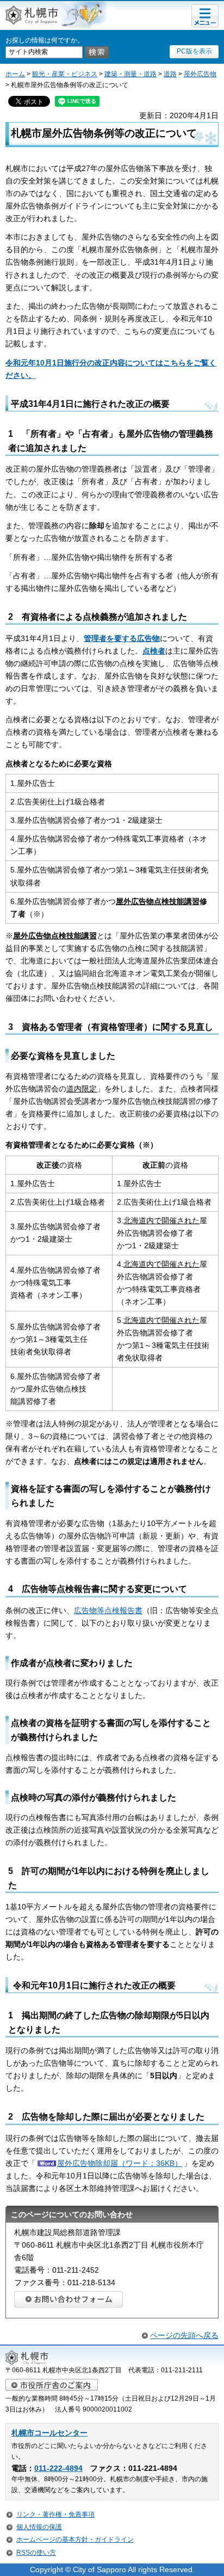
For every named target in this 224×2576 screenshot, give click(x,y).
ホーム (15, 74)
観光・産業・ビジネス (65, 74)
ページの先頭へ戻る (184, 2335)
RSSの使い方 (36, 2553)
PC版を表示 (194, 51)
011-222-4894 (58, 2468)
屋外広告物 (200, 74)
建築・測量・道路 (130, 74)
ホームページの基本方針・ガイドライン (75, 2540)
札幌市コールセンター (49, 2433)
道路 (170, 74)
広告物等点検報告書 (108, 1610)
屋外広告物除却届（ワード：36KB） (120, 2163)
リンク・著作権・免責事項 (55, 2514)
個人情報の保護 (39, 2527)
